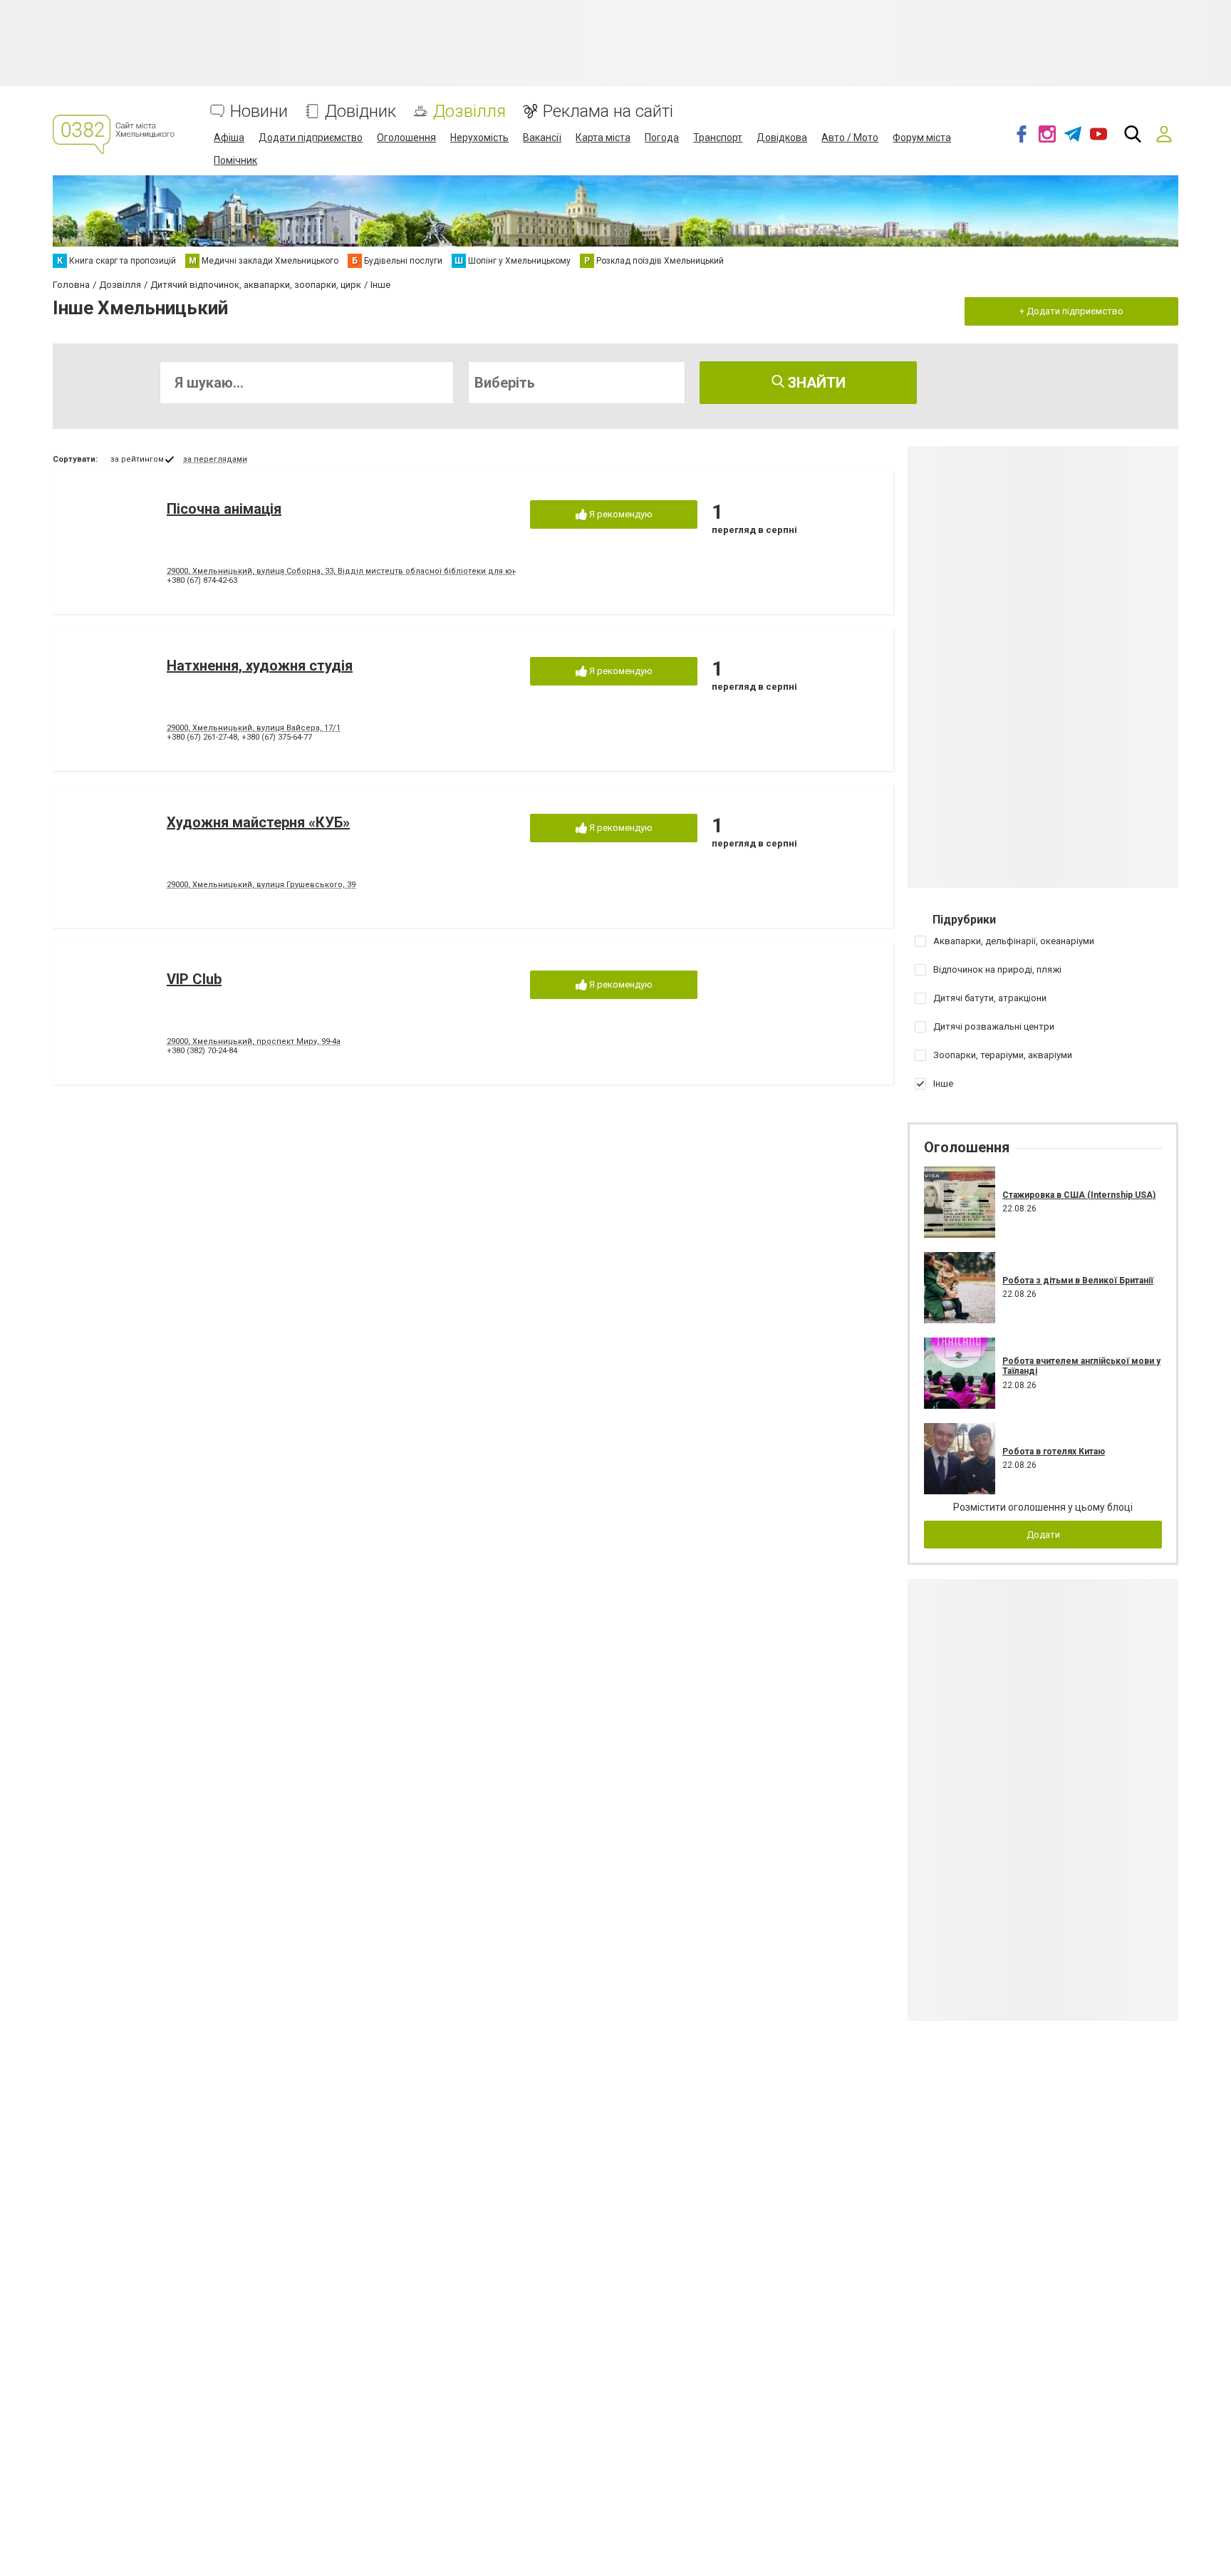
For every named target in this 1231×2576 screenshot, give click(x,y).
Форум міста (922, 138)
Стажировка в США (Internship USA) (1079, 1195)
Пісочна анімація (224, 509)
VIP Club (194, 979)
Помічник (235, 160)
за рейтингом (137, 459)
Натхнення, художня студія (260, 666)
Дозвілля (469, 112)
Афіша (229, 138)
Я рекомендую (620, 514)
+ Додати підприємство (1071, 311)
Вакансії (542, 138)
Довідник (360, 112)
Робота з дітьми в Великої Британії (1078, 1281)
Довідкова (782, 138)
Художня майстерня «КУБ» (258, 822)
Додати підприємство (311, 138)
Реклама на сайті (608, 112)
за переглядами (215, 459)
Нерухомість (479, 138)
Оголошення (406, 138)
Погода (662, 138)
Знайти (815, 383)
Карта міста (603, 138)
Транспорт (718, 138)
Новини (259, 112)
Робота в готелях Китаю (1054, 1452)
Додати (1043, 1535)
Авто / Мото (850, 138)
